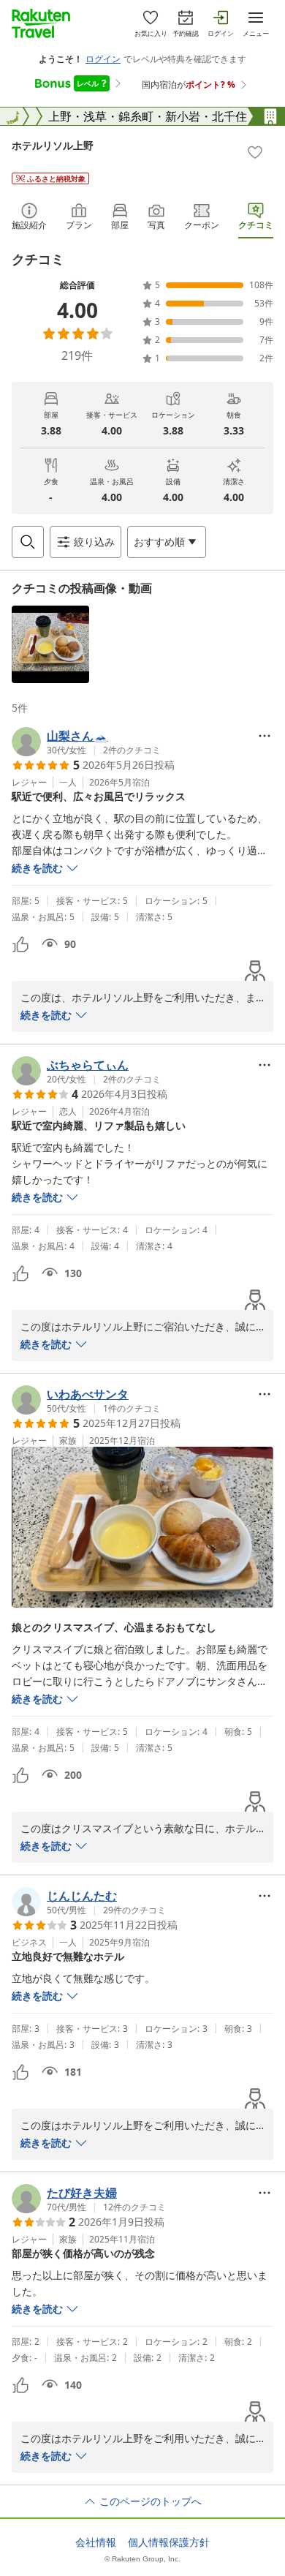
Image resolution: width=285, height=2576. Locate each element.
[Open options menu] (265, 736)
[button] (50, 644)
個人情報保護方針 (169, 2542)
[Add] (255, 152)
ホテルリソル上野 (53, 145)
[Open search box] (28, 542)
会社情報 (96, 2542)
